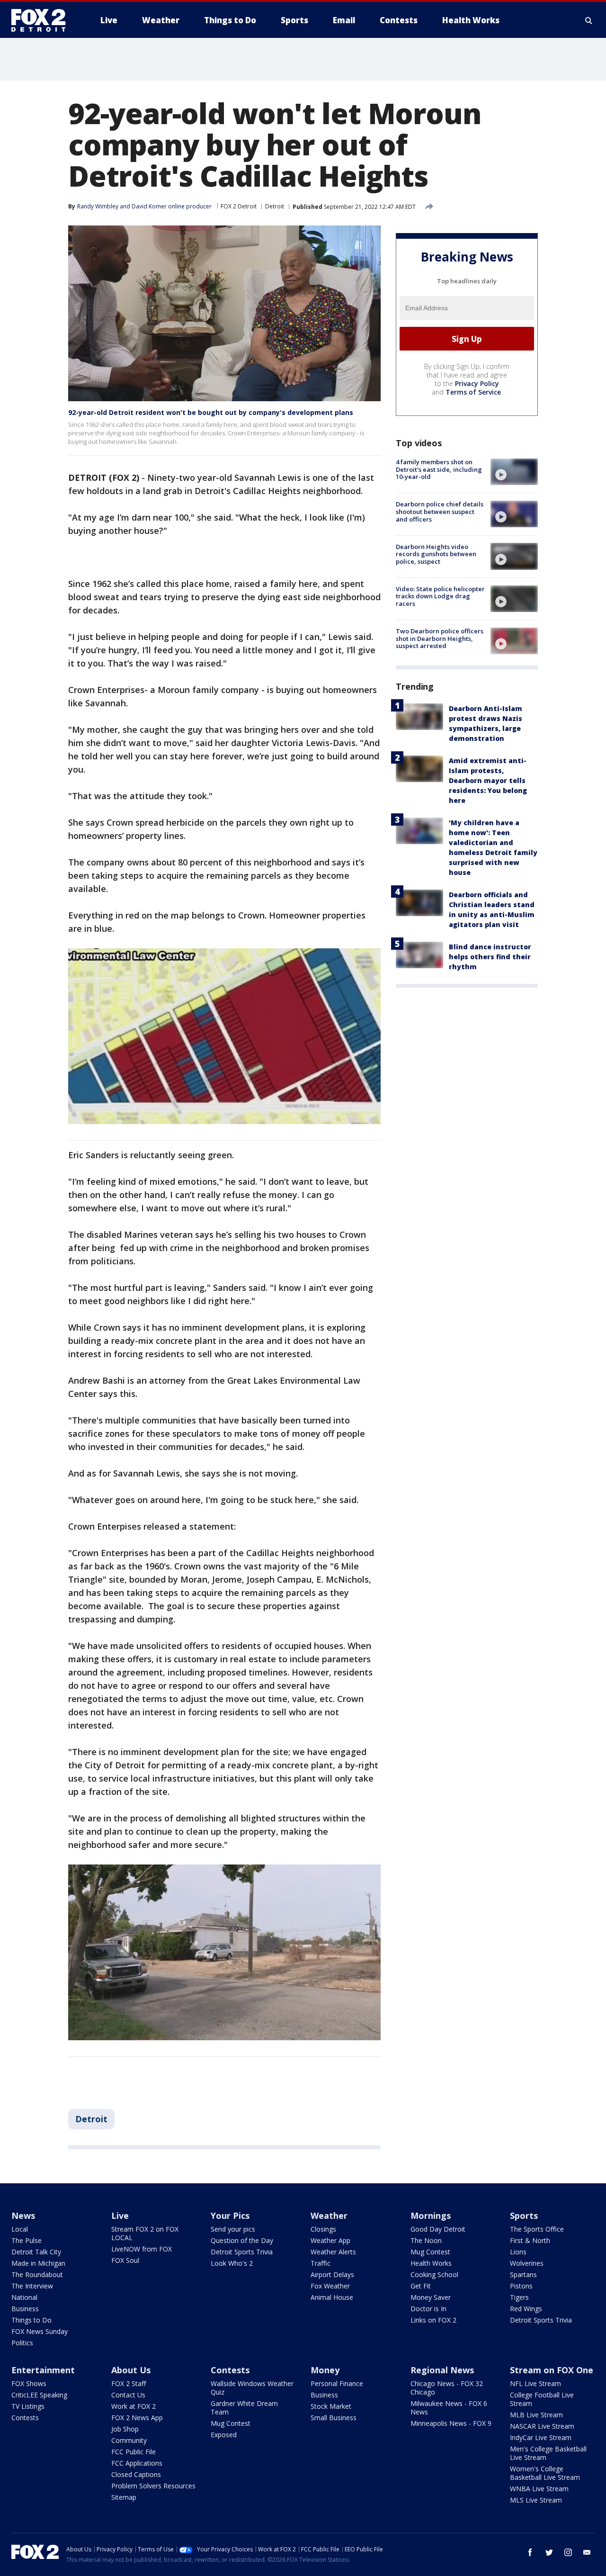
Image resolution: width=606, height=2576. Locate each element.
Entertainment (43, 2370)
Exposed (224, 2435)
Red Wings (526, 2309)
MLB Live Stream (536, 2415)
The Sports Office (537, 2229)
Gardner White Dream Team (244, 2408)
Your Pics (230, 2216)
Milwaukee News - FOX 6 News (449, 2408)
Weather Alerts (333, 2252)
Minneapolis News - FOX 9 (451, 2423)
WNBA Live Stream (539, 2489)
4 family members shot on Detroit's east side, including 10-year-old (439, 469)
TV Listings (28, 2406)
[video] (514, 472)
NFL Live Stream (535, 2383)
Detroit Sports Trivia (242, 2252)
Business (25, 2309)
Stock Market (331, 2406)
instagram (568, 2552)
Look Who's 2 (232, 2263)
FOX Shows (29, 2383)
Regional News (442, 2370)
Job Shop (125, 2429)
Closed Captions (136, 2474)
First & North (530, 2240)
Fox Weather (330, 2286)
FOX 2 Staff (129, 2383)
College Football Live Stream (542, 2399)
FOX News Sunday (40, 2331)
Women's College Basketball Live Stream (545, 2473)
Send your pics (233, 2229)
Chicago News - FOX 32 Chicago (447, 2388)
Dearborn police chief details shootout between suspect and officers (440, 511)
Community (129, 2440)
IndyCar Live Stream (541, 2437)
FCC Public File (134, 2452)
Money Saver (431, 2297)
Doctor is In (428, 2309)
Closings (323, 2229)
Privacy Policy (477, 383)
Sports (524, 2216)
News (23, 2216)
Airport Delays (332, 2274)
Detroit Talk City (36, 2252)
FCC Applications (137, 2463)
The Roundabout (37, 2274)
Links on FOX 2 (433, 2320)
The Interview (32, 2286)
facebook (530, 2552)
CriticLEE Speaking (39, 2395)
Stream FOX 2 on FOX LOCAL (145, 2233)
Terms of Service (473, 392)
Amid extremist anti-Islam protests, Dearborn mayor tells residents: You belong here (488, 780)
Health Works (431, 2263)
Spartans (523, 2274)
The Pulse (27, 2240)
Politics (22, 2343)
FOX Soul (125, 2260)
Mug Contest (430, 2252)
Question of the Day (242, 2240)
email (587, 2552)
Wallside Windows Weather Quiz (252, 2388)
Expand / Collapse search (589, 20)
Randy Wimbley (98, 206)
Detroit (275, 206)
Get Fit (421, 2286)
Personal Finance (337, 2383)
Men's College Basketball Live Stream (548, 2453)
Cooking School (434, 2274)
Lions (518, 2252)
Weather (329, 2216)
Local (20, 2229)
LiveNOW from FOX (142, 2249)
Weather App (330, 2240)
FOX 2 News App (137, 2418)
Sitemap (124, 2497)
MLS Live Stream (536, 2500)
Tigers (519, 2297)
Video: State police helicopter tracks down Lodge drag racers (440, 596)
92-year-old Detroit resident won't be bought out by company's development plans (211, 412)
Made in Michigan (38, 2263)
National (24, 2297)
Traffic (321, 2263)
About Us (131, 2370)
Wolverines (527, 2263)
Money (325, 2370)
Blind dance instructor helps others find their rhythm (490, 957)
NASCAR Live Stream (542, 2426)
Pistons (521, 2286)
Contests (25, 2418)
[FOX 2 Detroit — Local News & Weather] (43, 20)
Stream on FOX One (552, 2370)
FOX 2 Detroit (239, 206)
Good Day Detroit (438, 2229)
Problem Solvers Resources (153, 2486)
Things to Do (31, 2320)
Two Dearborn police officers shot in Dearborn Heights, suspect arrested (440, 638)
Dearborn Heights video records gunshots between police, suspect (436, 554)
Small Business (334, 2418)
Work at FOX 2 (134, 2406)
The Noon (426, 2240)
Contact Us (128, 2395)
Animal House (332, 2297)
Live (120, 2216)
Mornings (431, 2216)
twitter (549, 2552)
